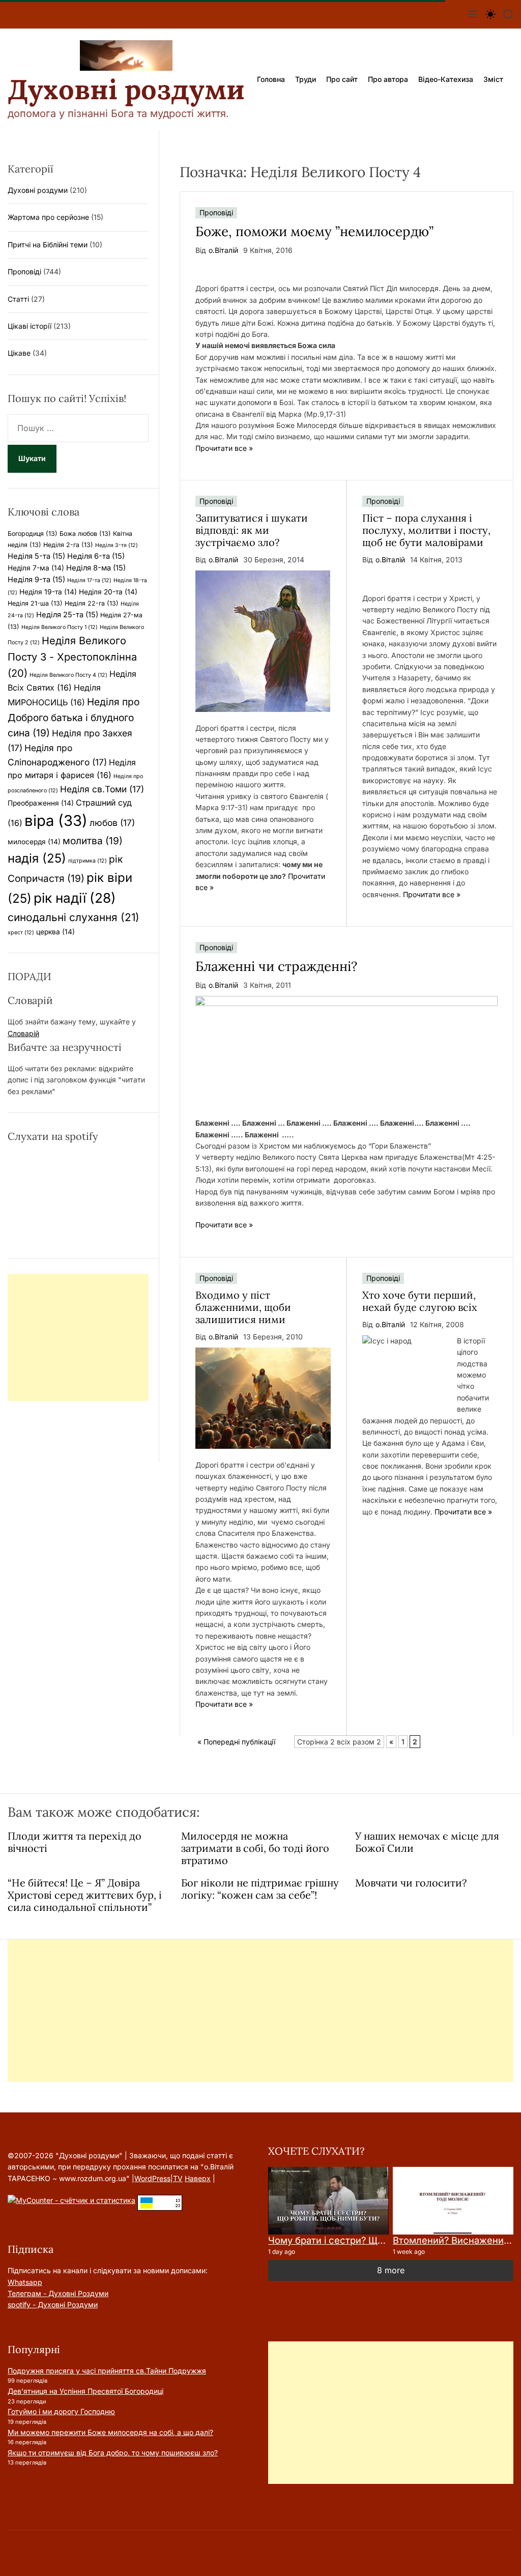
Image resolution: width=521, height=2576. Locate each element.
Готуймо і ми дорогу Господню (61, 2411)
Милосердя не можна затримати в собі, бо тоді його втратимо (255, 1848)
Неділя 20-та (108, 592)
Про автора (388, 79)
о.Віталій (223, 250)
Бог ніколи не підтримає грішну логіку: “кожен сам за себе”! (260, 1889)
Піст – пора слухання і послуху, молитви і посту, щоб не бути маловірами (426, 530)
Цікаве (19, 353)
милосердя (34, 842)
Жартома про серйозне (48, 217)
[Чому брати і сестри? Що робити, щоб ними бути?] (328, 2201)
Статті (18, 299)
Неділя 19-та (48, 592)
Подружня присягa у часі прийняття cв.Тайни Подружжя (107, 2371)
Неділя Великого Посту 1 (60, 627)
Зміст (493, 79)
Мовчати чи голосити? (411, 1883)
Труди (306, 79)
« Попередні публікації (236, 1742)
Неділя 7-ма (36, 568)
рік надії (75, 898)
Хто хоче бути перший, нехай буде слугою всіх (420, 1301)
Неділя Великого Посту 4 (68, 675)
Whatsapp (25, 2282)
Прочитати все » (224, 448)
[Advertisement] (78, 1337)
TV (178, 2178)
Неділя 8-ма (96, 568)
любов (112, 823)
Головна (271, 79)
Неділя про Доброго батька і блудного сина (74, 717)
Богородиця (33, 534)
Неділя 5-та (36, 556)
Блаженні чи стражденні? (276, 966)
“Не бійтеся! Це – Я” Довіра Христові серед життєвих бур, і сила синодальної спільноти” (85, 1895)
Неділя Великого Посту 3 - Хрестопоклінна (72, 657)
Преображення (41, 803)
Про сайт (342, 79)
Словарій (23, 1033)
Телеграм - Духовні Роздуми (58, 2293)
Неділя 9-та (36, 580)
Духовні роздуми (126, 90)
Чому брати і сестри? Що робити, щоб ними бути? (382, 2240)
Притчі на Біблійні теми (48, 245)
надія (37, 858)
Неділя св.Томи (102, 789)
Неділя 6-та (96, 556)
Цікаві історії (30, 326)
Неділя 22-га (92, 603)
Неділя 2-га (68, 545)
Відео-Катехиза (446, 79)
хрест (21, 933)
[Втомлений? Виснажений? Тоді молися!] (453, 2201)
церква (55, 932)
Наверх (198, 2178)
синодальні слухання (74, 917)
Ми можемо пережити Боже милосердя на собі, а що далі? (110, 2432)
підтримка (88, 861)
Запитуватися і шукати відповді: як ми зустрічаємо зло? (252, 530)
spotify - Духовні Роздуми (53, 2305)
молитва (93, 841)
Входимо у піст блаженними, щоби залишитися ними (243, 1307)
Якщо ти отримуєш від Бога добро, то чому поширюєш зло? (113, 2453)
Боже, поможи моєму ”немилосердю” (314, 231)
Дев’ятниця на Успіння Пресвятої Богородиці (85, 2391)
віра (56, 821)
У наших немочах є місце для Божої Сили (427, 1842)
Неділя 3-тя (117, 545)
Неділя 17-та (89, 580)
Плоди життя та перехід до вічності (75, 1842)
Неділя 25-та (67, 615)
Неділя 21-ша (35, 603)
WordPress (152, 2178)
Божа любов (85, 534)
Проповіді (216, 212)
